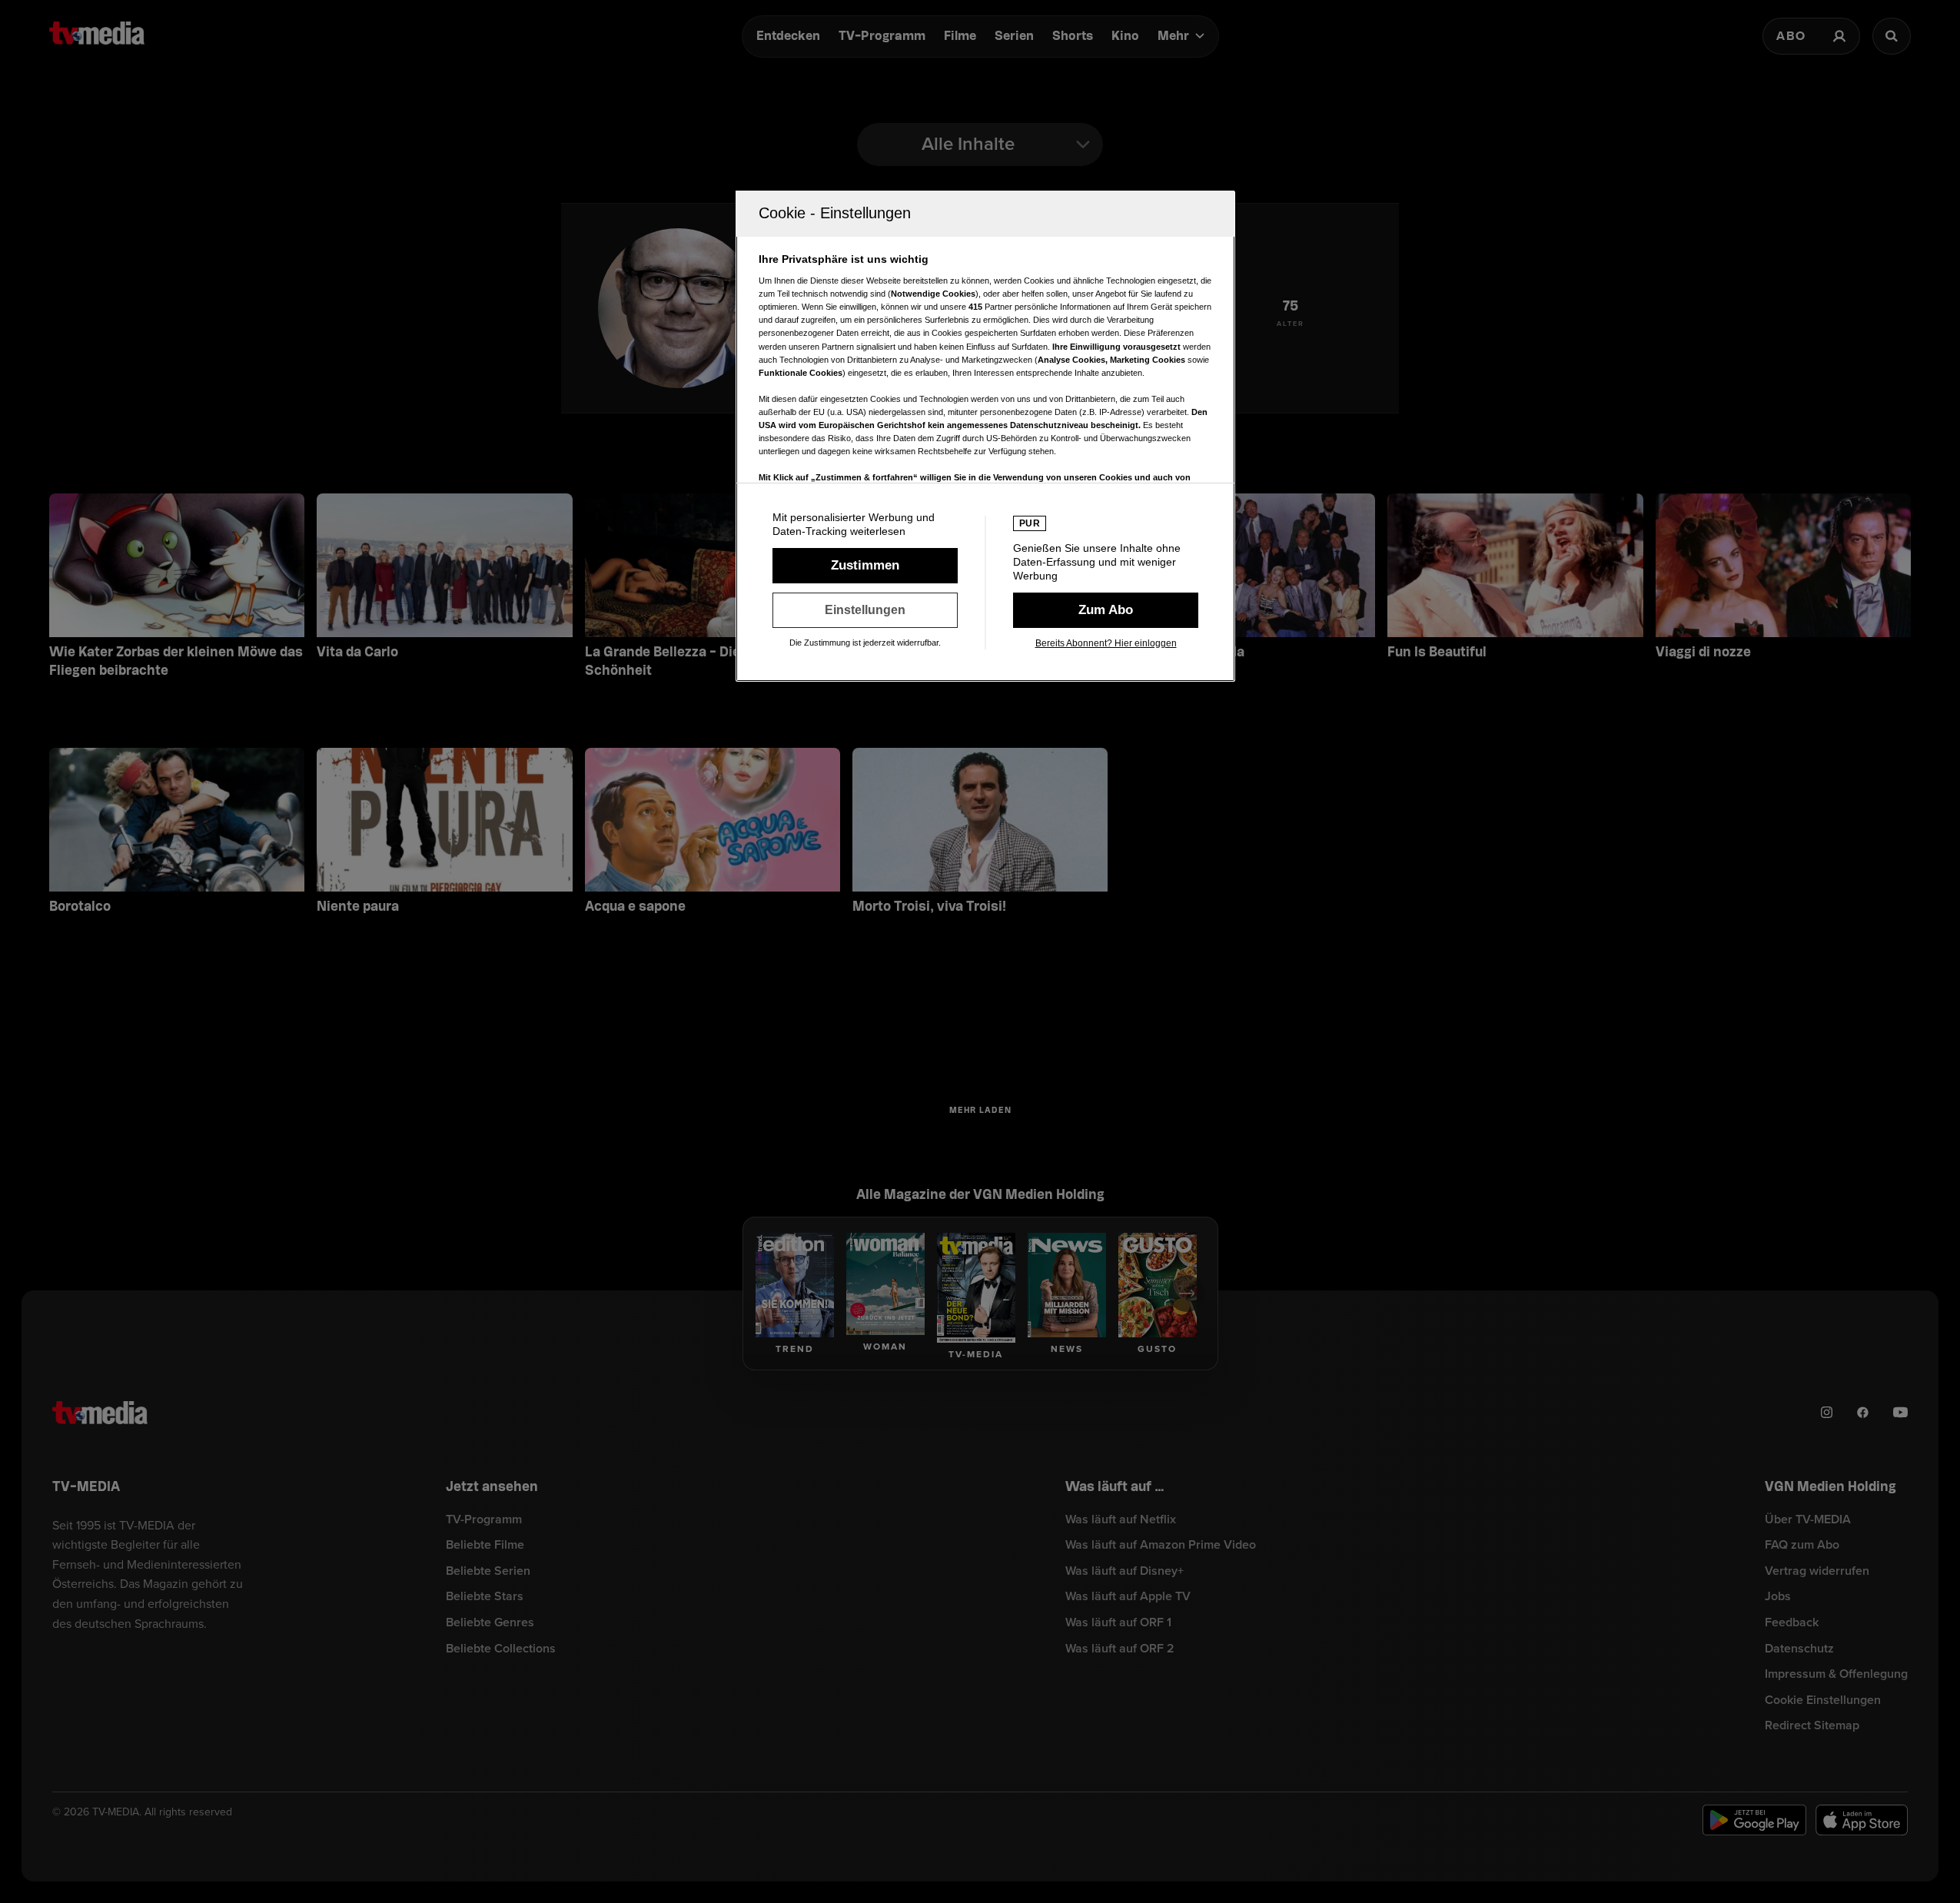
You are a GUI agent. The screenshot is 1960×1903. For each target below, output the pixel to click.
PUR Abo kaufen (1106, 610)
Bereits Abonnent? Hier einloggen (1106, 643)
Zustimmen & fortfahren (865, 566)
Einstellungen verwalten (865, 610)
